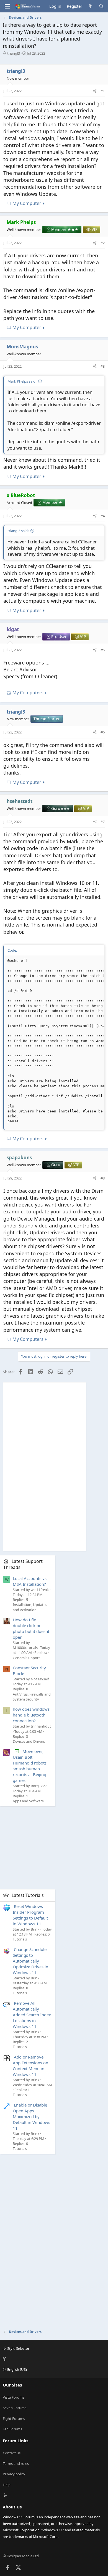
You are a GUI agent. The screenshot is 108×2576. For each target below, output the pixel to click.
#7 (103, 822)
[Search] (101, 6)
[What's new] (90, 6)
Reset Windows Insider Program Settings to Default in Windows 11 (30, 1915)
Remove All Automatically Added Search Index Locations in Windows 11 (32, 2015)
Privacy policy (14, 2474)
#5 (103, 650)
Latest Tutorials (28, 1895)
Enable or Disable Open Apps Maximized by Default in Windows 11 (31, 2116)
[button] (53, 2359)
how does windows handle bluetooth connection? (31, 1715)
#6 (103, 732)
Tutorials (20, 1939)
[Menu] (7, 6)
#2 (103, 243)
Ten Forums (12, 2429)
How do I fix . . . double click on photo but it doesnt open (31, 1628)
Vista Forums (14, 2397)
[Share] (95, 91)
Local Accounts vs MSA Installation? (30, 1581)
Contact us (12, 2453)
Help (7, 2485)
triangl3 (14, 53)
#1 (103, 91)
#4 (103, 516)
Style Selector (18, 2348)
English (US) (17, 2369)
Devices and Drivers (29, 1741)
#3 (103, 366)
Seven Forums (15, 2408)
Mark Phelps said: (22, 381)
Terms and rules (16, 2463)
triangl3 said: (18, 531)
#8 (103, 1178)
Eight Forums (14, 2418)
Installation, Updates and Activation (30, 1607)
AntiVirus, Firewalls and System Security (32, 1697)
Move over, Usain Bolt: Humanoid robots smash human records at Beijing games (30, 1766)
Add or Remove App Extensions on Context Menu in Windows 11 (30, 2066)
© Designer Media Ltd (21, 2556)
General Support (26, 1658)
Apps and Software (28, 1801)
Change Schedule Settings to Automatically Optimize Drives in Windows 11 (30, 1961)
